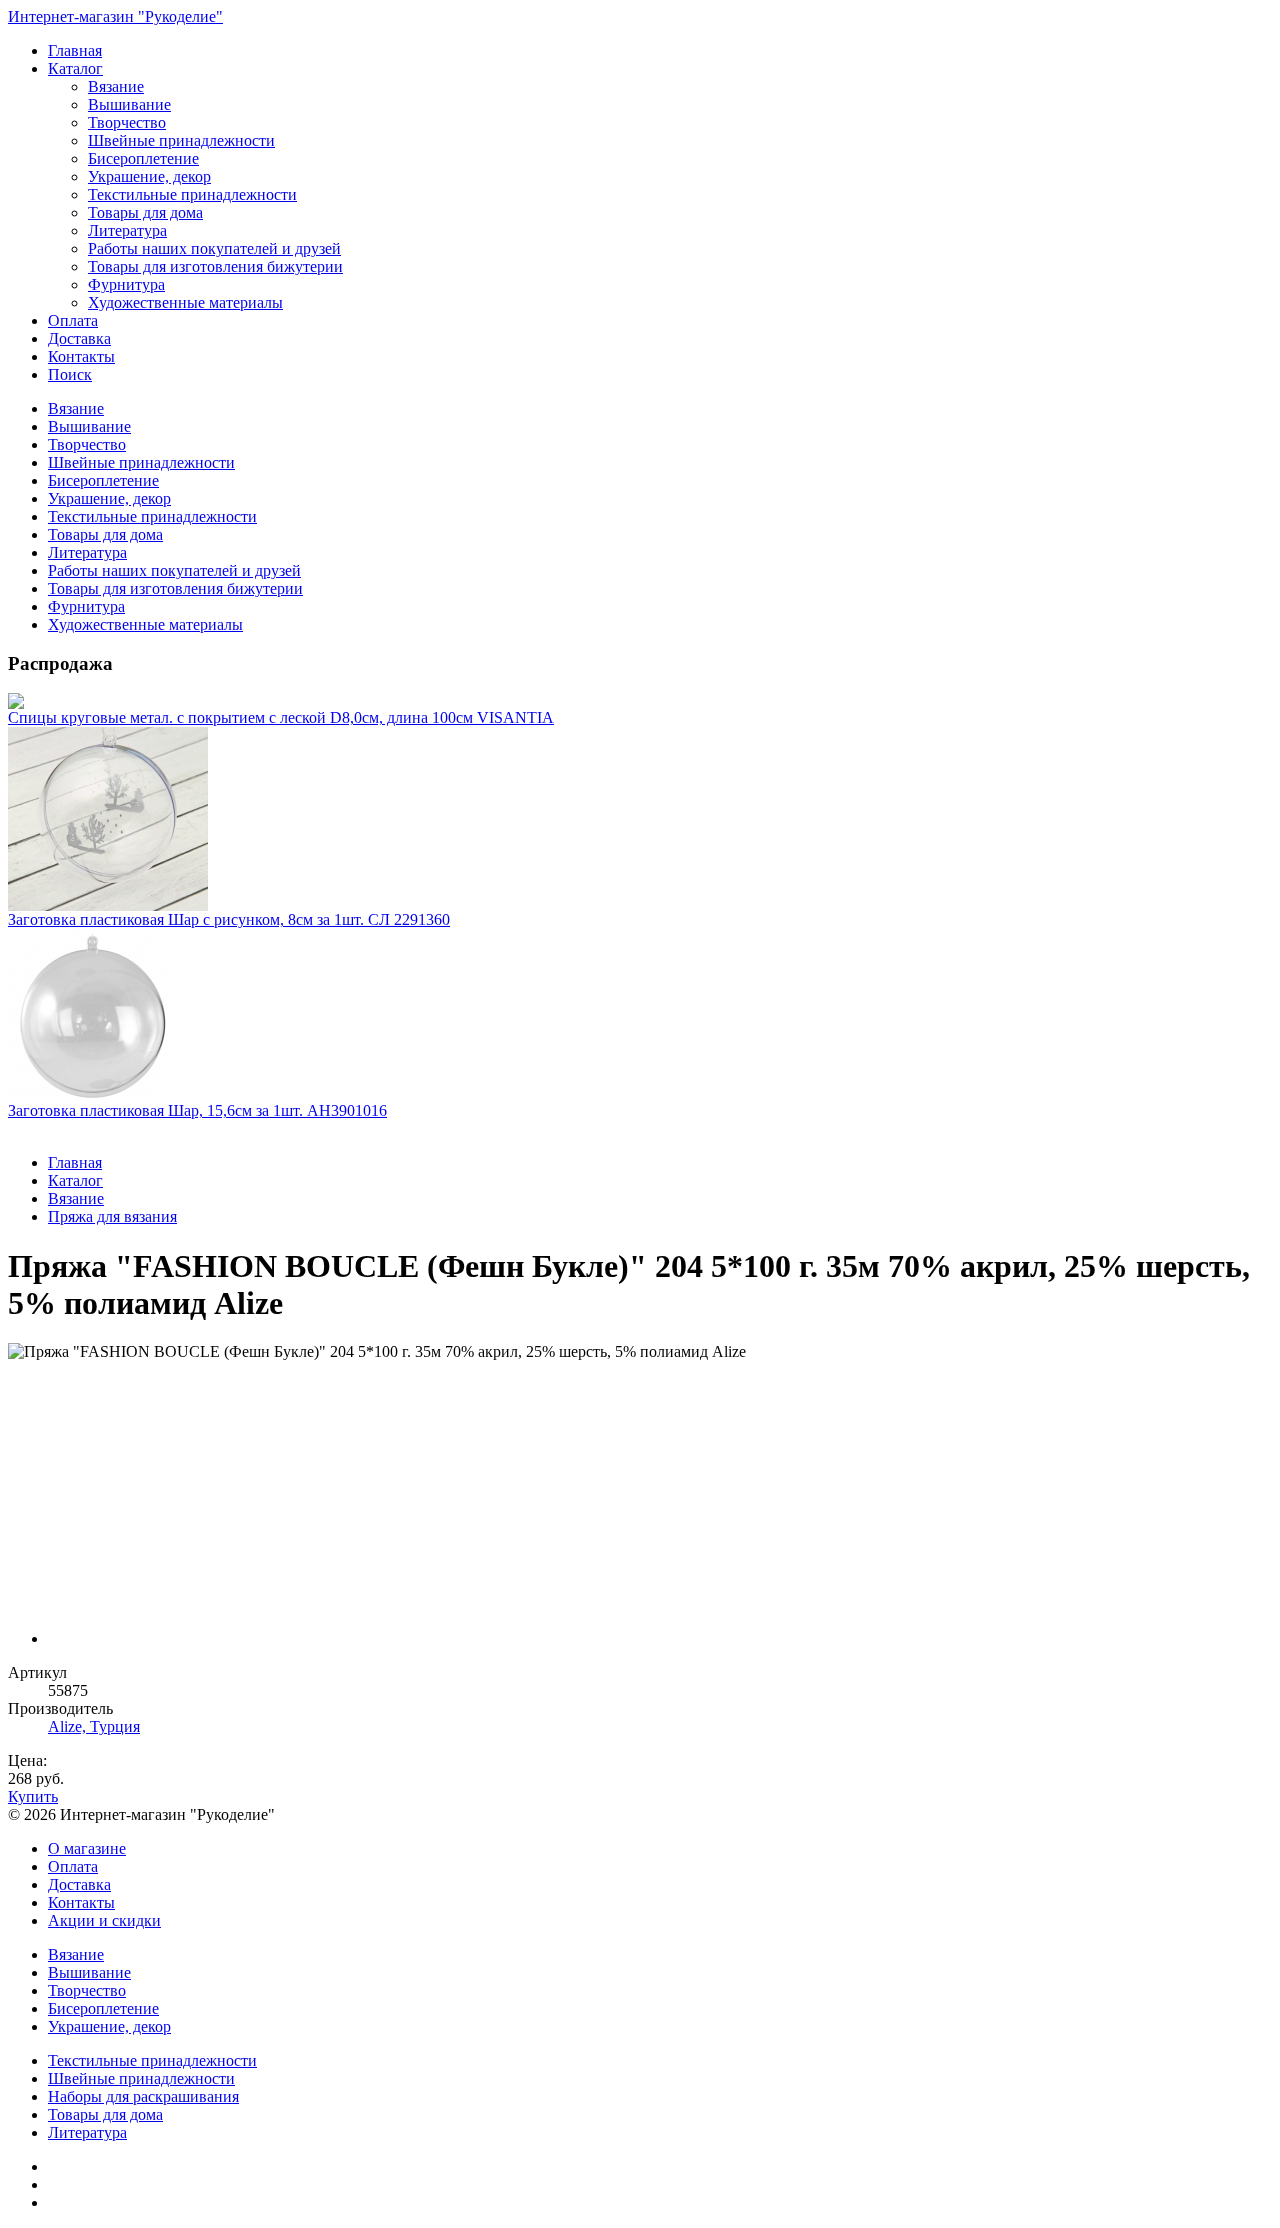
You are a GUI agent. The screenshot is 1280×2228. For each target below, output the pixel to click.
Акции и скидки (104, 1920)
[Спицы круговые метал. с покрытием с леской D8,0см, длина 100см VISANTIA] (640, 701)
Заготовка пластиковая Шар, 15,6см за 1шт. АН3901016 (197, 1110)
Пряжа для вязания (112, 1216)
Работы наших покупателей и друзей (214, 248)
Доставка (79, 338)
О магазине (87, 1848)
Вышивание (129, 104)
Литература (127, 230)
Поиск (70, 374)
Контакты (81, 356)
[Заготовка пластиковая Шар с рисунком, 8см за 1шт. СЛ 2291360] (640, 819)
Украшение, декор (149, 176)
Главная (75, 50)
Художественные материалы (185, 302)
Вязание (116, 86)
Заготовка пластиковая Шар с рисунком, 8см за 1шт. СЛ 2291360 (229, 919)
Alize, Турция (94, 1726)
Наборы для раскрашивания (143, 2096)
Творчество (127, 122)
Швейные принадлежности (181, 140)
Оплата (73, 320)
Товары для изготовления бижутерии (215, 266)
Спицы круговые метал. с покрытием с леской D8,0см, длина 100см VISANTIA (281, 717)
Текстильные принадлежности (192, 194)
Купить (33, 1796)
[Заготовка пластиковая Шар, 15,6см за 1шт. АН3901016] (640, 1015)
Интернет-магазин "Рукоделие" (115, 16)
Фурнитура (126, 284)
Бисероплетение (143, 158)
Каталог (75, 68)
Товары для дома (145, 212)
